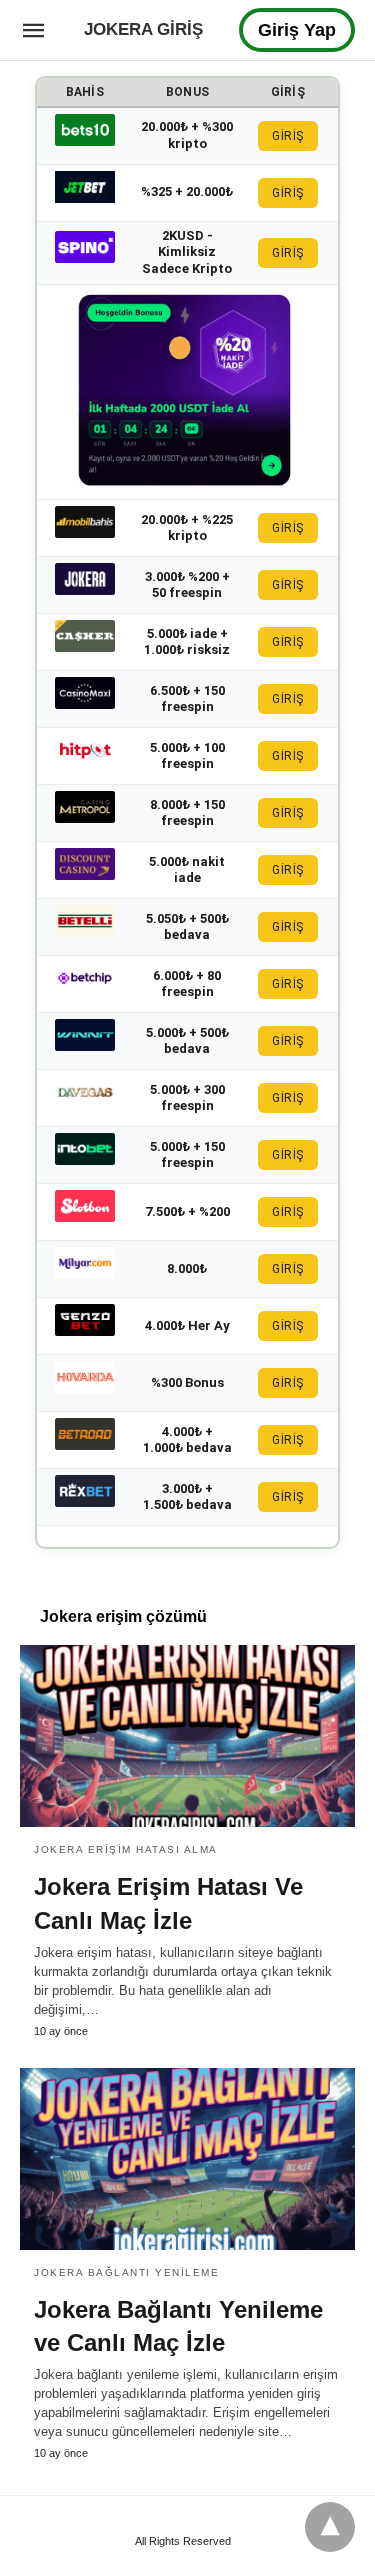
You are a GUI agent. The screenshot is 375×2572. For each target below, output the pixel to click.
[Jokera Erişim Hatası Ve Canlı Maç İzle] (187, 1736)
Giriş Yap (297, 30)
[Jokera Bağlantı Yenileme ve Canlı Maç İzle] (187, 2159)
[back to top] (330, 2527)
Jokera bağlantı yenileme (126, 2272)
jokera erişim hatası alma (126, 1849)
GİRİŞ (288, 136)
